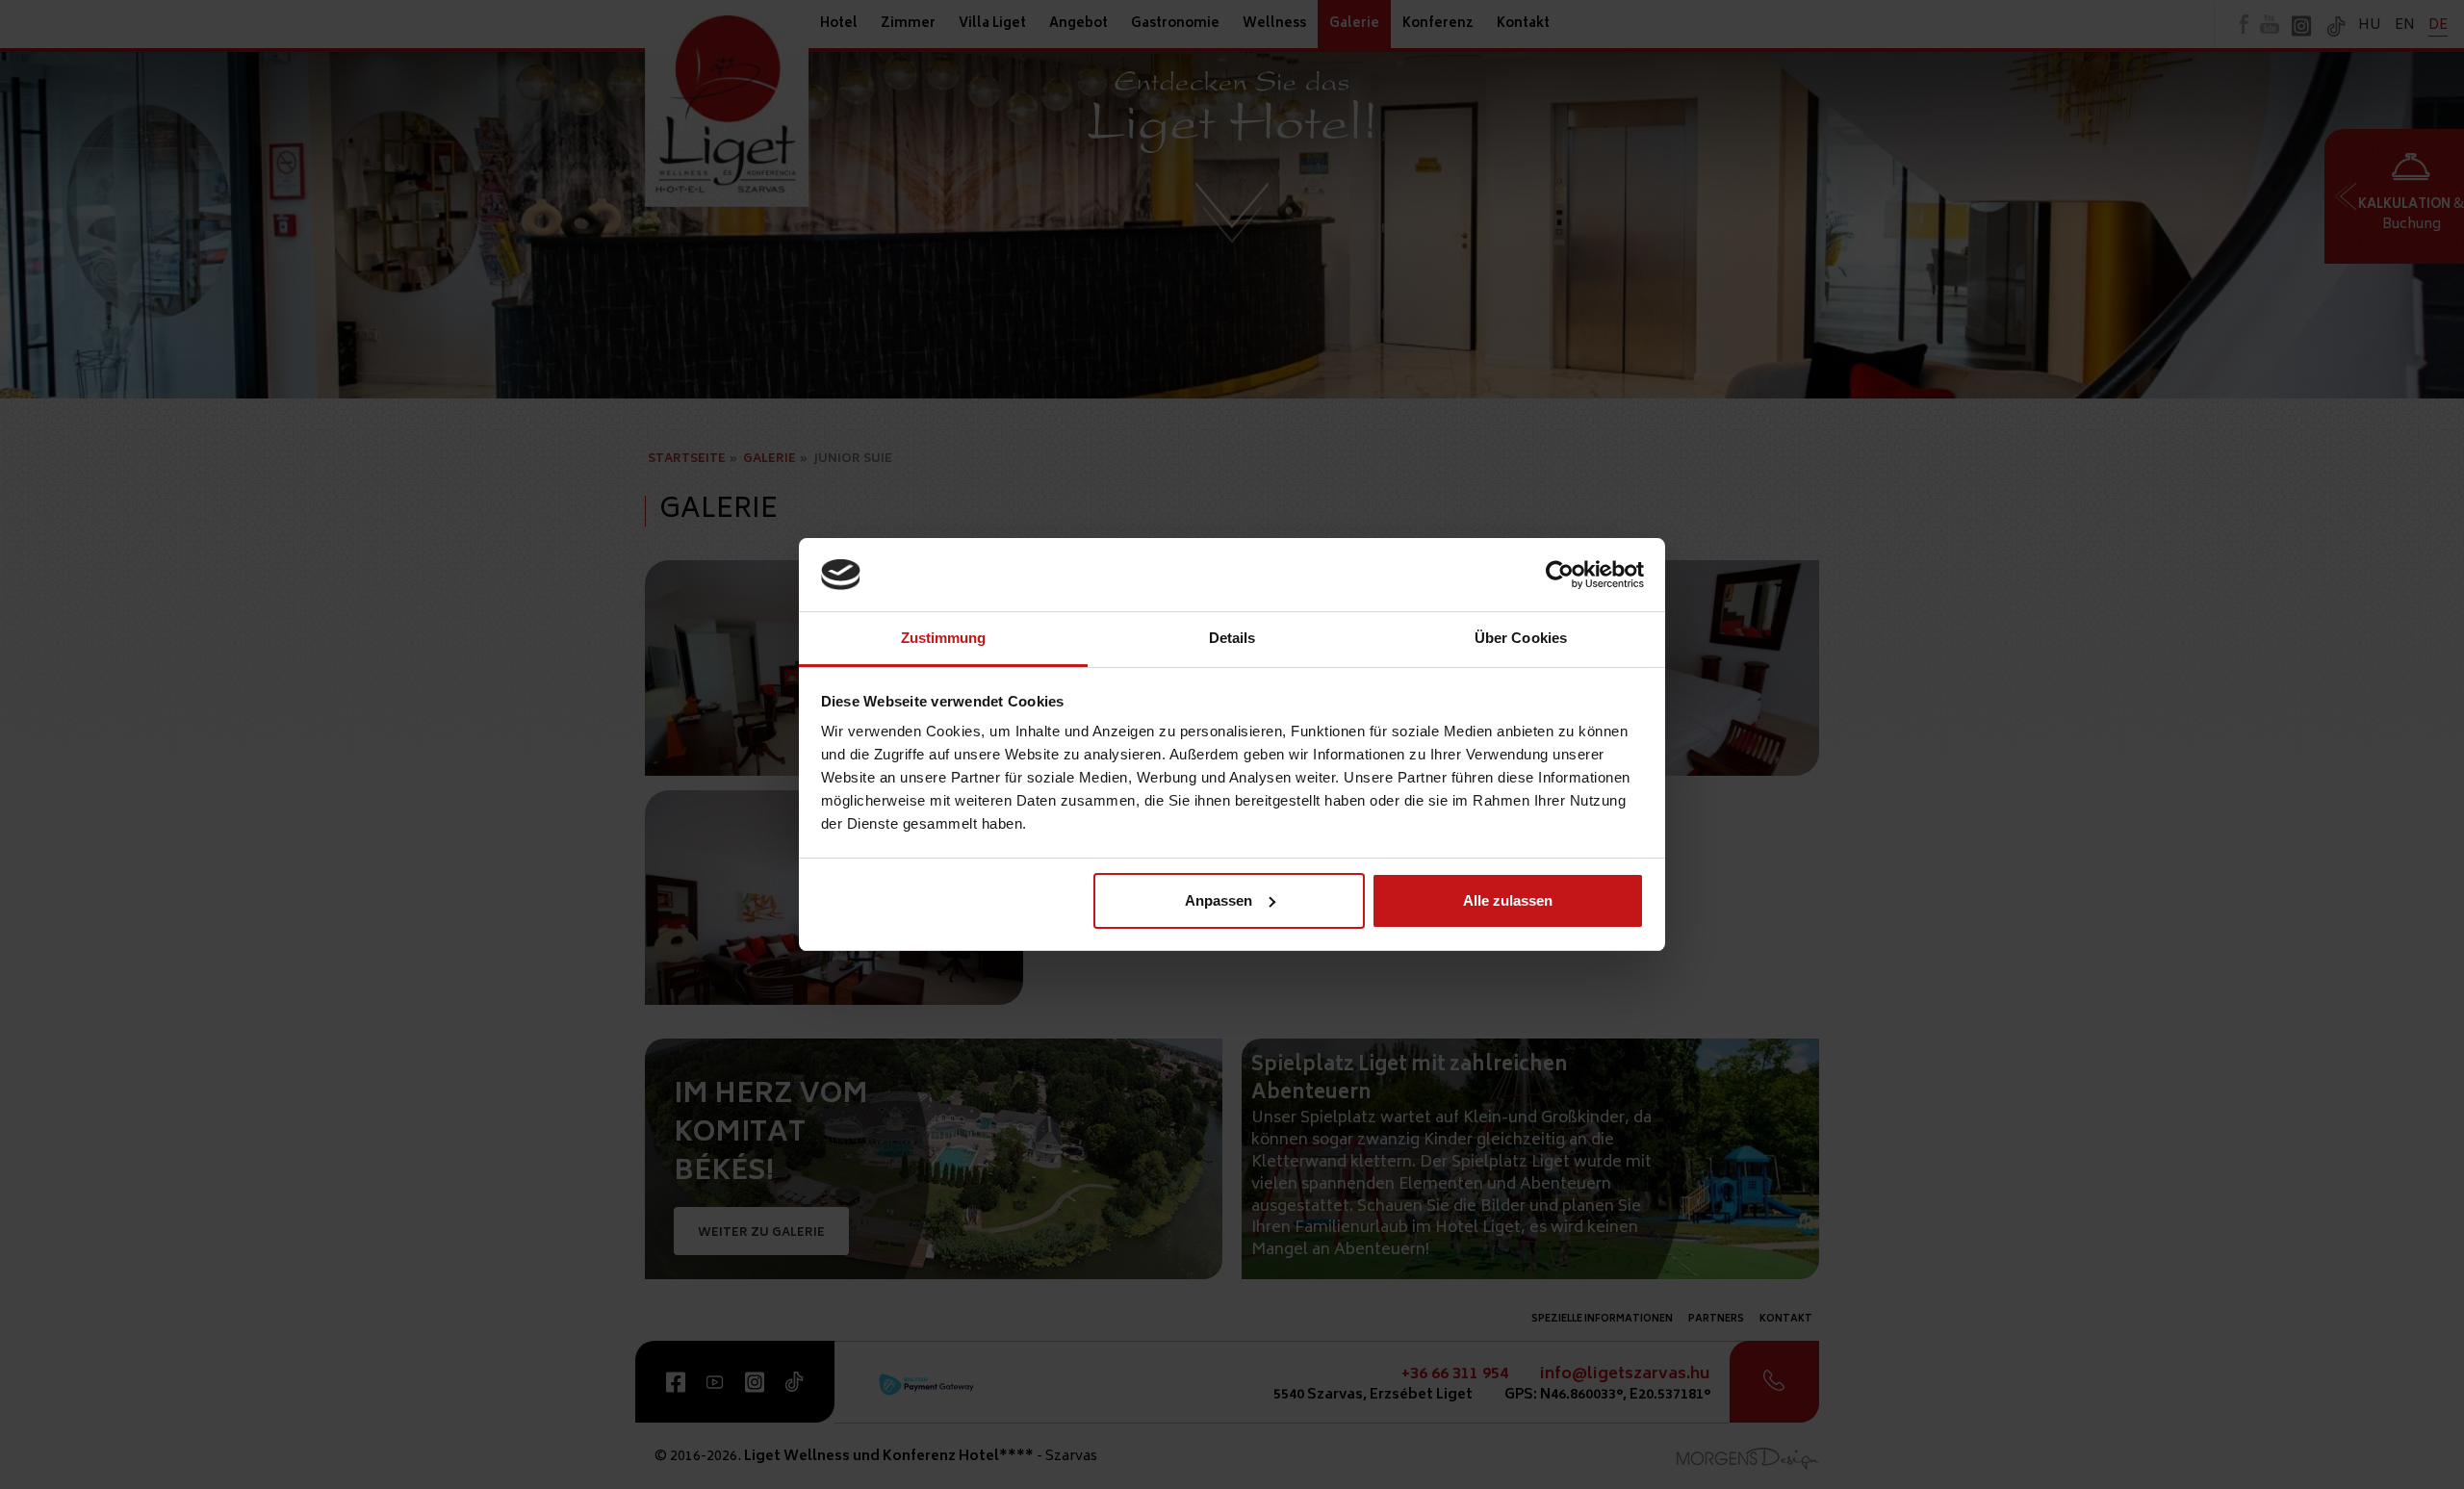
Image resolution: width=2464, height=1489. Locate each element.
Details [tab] (1232, 638)
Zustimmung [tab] (944, 638)
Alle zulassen (1508, 900)
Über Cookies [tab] (1521, 638)
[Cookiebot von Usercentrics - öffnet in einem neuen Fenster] (1560, 575)
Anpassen (1219, 900)
